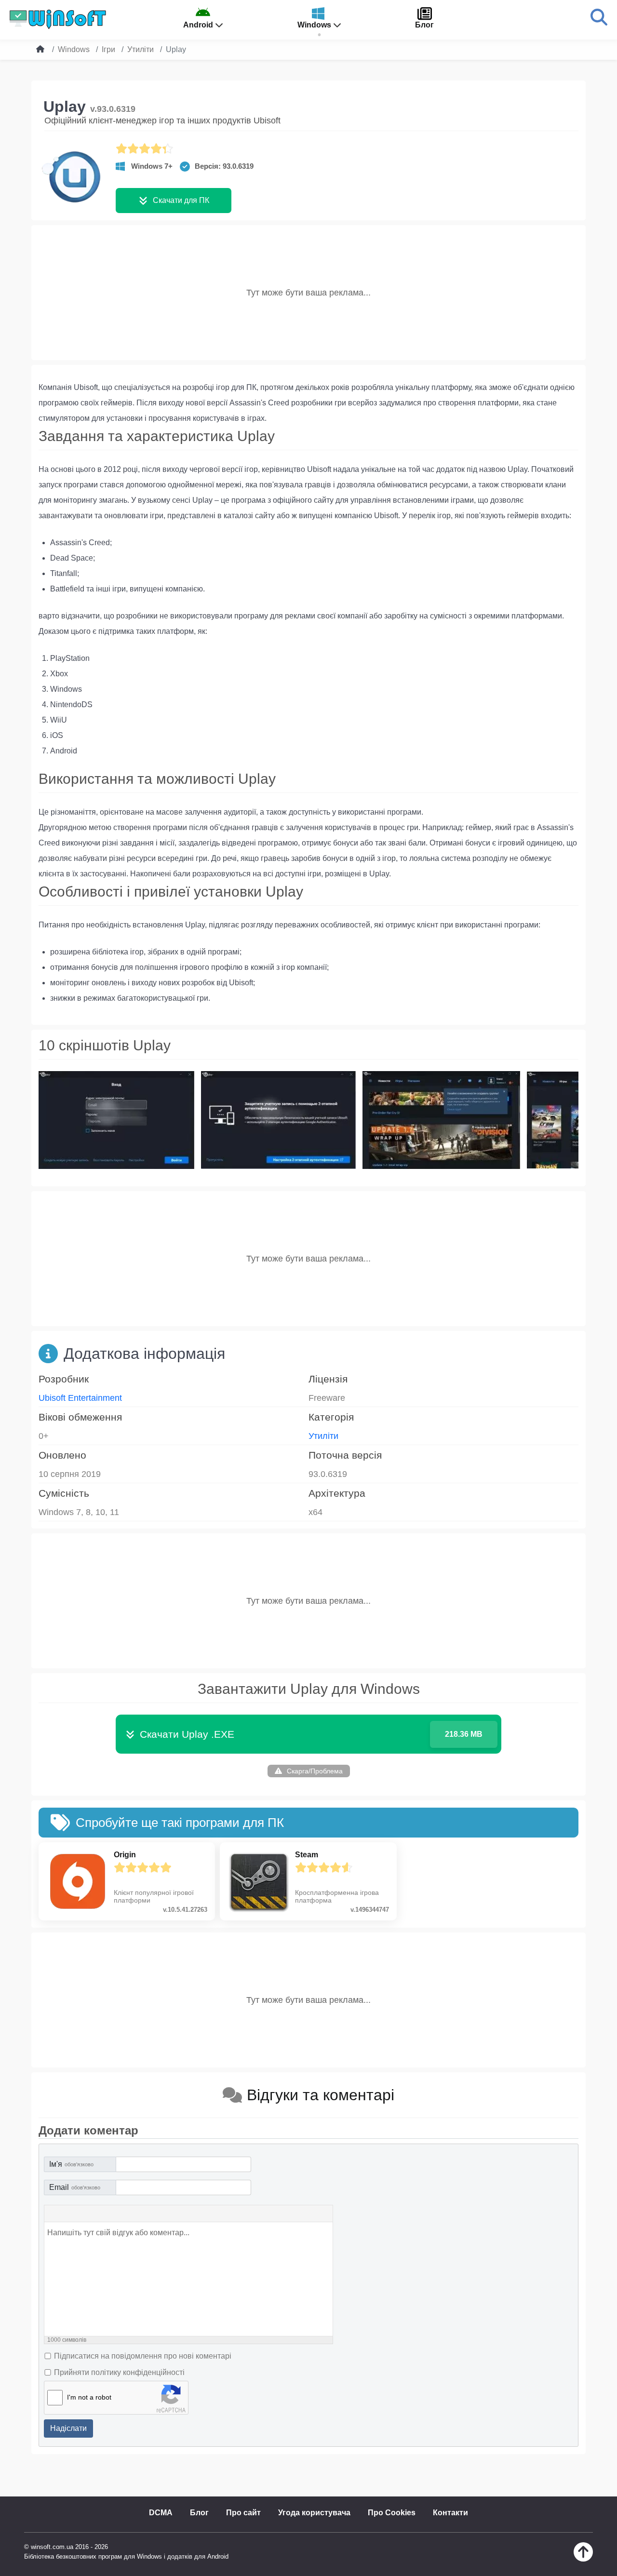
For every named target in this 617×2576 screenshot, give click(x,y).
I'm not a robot (89, 2397)
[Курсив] (67, 2214)
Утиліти (323, 1436)
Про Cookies (392, 2513)
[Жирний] (54, 2214)
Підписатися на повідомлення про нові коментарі (143, 2356)
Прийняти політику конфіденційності (119, 2372)
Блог (199, 2513)
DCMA (161, 2513)
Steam (307, 1855)
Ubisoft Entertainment (80, 1398)
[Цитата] (94, 2214)
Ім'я (71, 2164)
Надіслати (68, 2428)
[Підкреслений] (81, 2214)
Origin (125, 1855)
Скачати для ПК (181, 200)
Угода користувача (314, 2513)
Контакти (450, 2513)
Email (75, 2187)
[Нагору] (583, 2559)
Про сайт (243, 2513)
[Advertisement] (308, 293)
